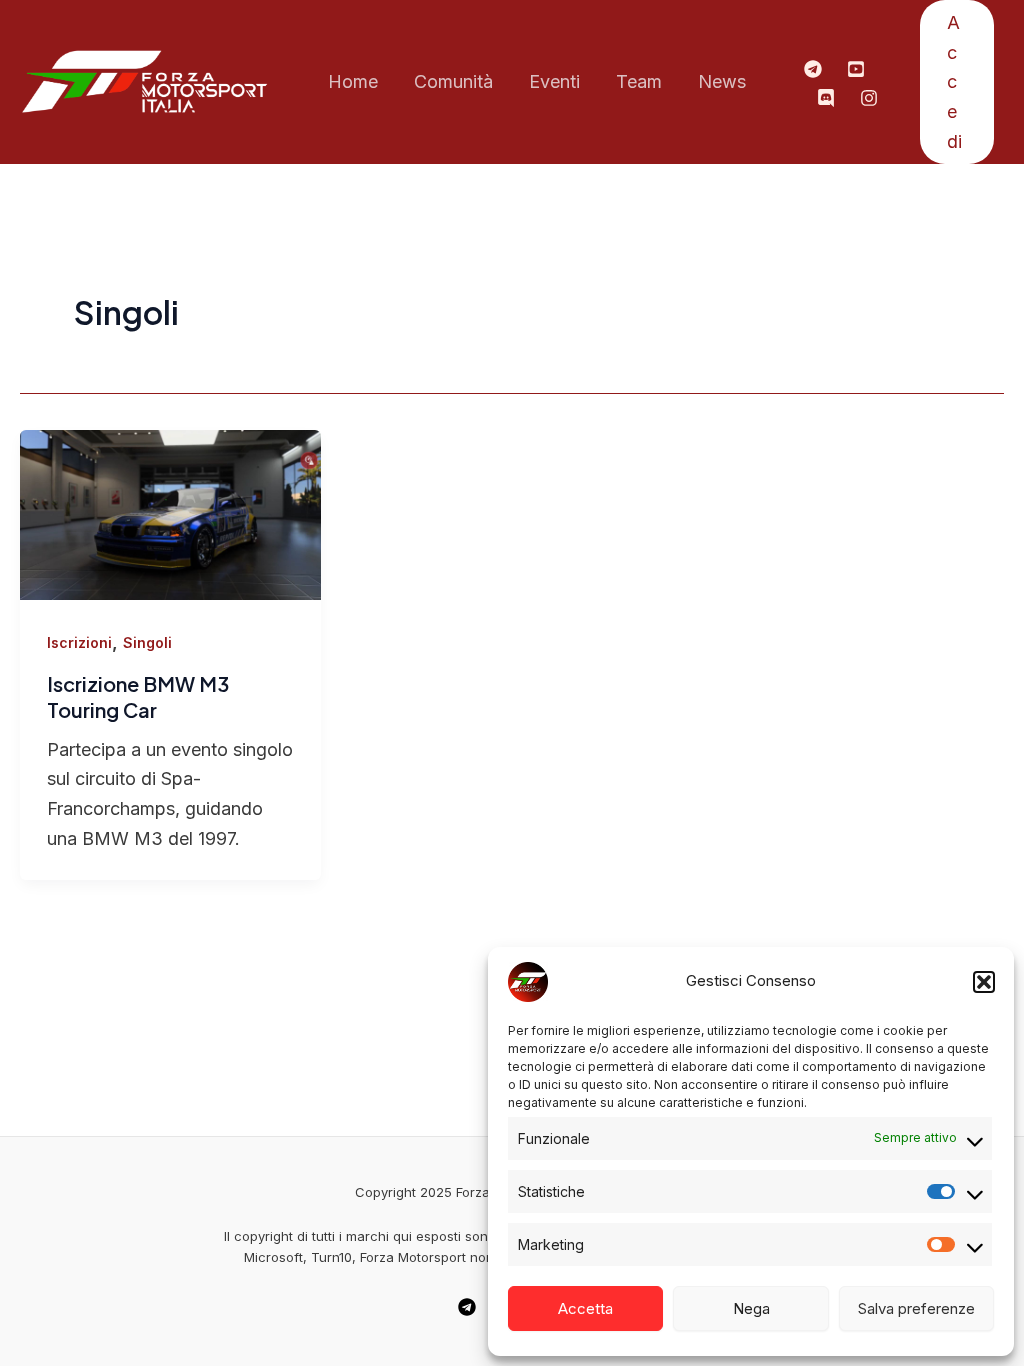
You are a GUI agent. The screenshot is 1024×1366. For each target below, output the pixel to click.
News (722, 81)
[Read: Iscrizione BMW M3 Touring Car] (170, 513)
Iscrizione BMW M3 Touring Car (138, 696)
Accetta (585, 1308)
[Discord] (826, 98)
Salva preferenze (916, 1308)
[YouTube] (856, 69)
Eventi (554, 81)
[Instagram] (869, 98)
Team (639, 81)
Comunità (453, 81)
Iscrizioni (79, 642)
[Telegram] (813, 69)
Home (353, 81)
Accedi (954, 82)
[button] (984, 982)
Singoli (147, 642)
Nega (751, 1308)
